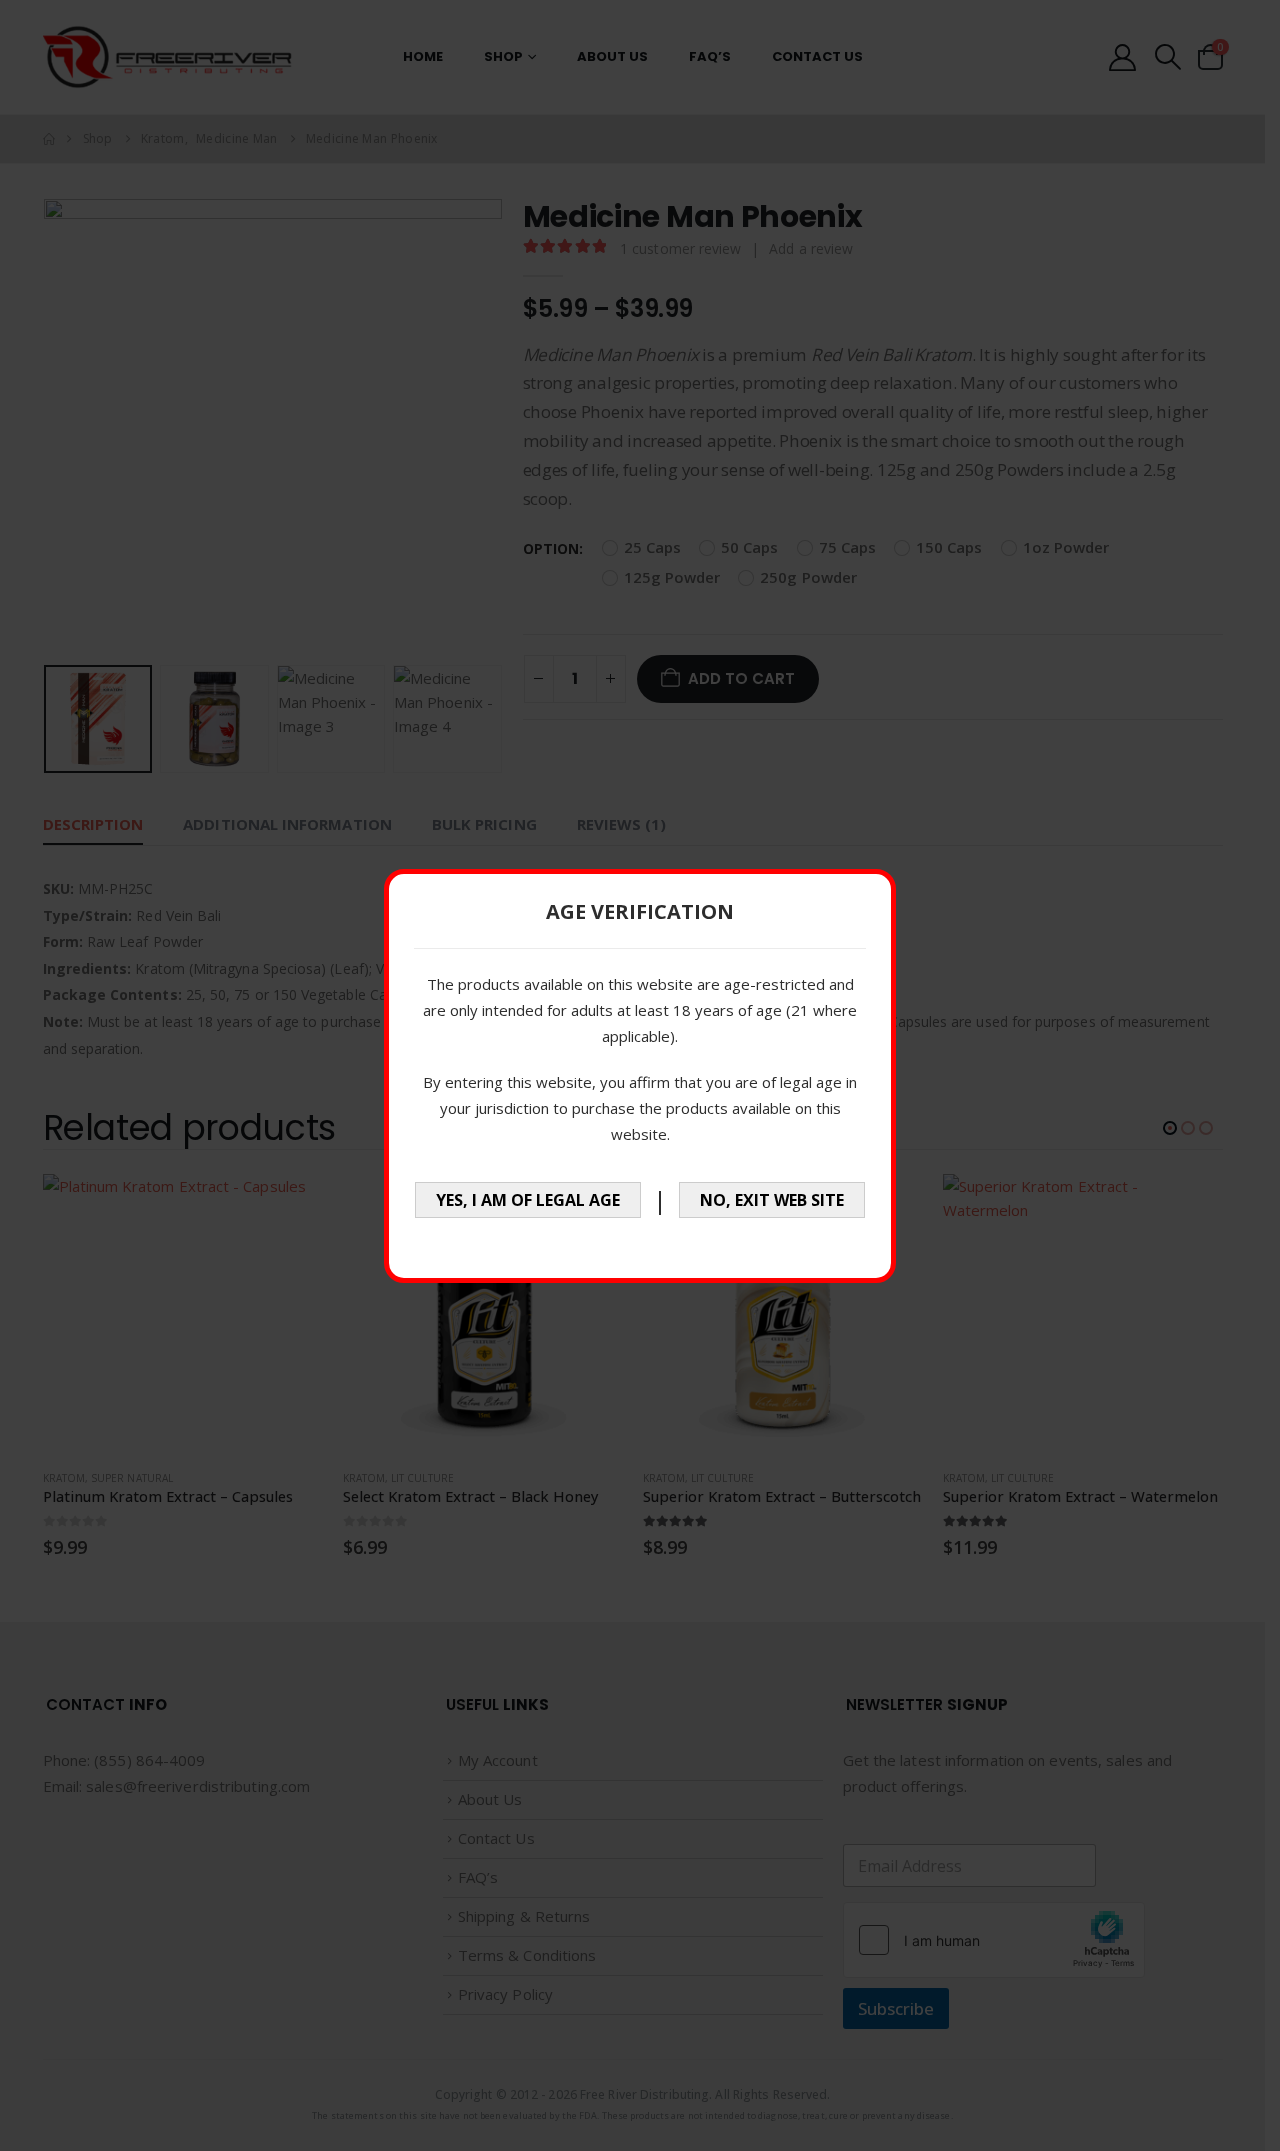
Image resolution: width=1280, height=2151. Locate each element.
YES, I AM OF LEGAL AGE (528, 1200)
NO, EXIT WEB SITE (772, 1200)
